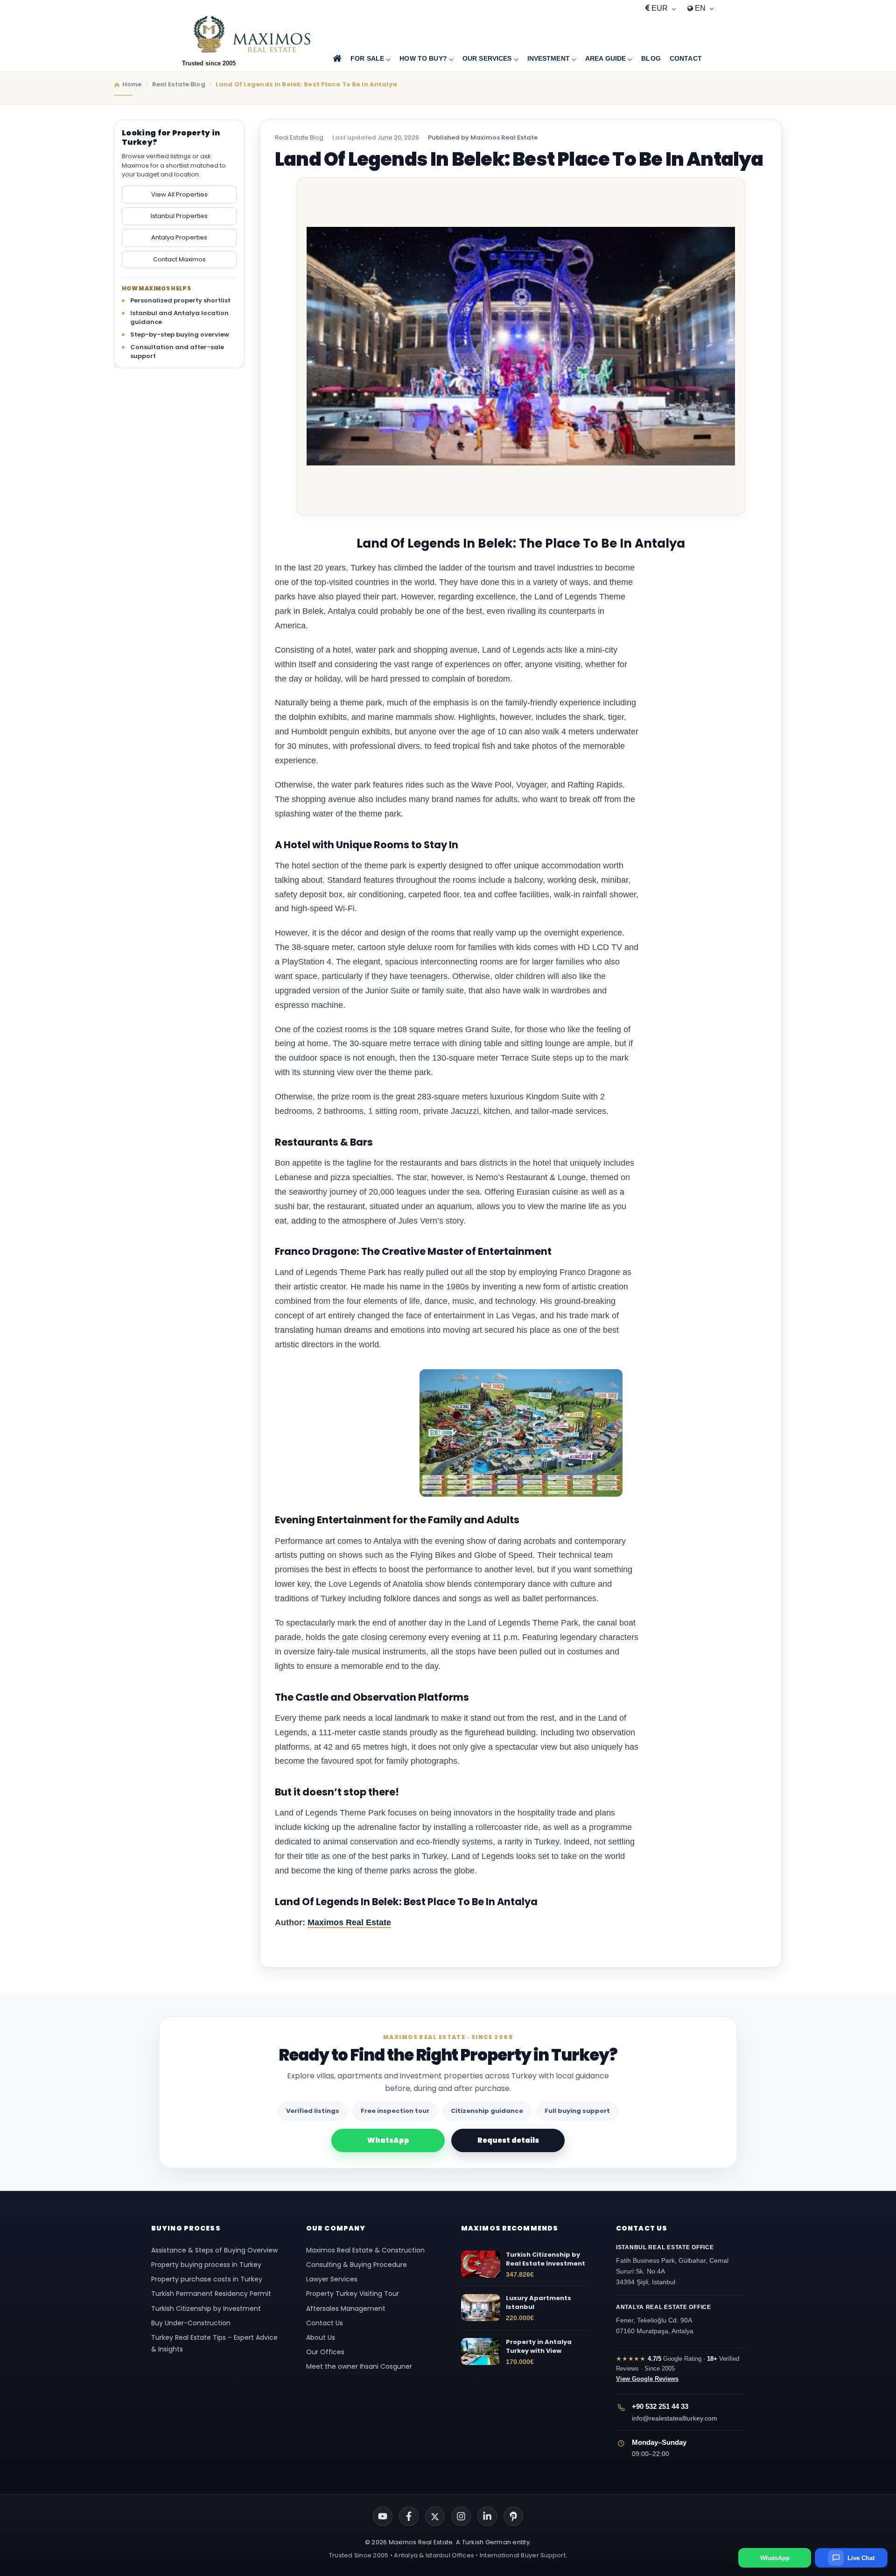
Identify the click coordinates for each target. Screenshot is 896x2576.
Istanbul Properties (179, 215)
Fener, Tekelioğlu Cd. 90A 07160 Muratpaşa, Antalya (664, 2319)
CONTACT (686, 58)
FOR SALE (367, 58)
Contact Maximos (179, 259)
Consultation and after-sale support (177, 351)
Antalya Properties (179, 237)
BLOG (651, 58)
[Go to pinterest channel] (513, 2516)
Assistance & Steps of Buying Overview (214, 2250)
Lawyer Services (332, 2279)
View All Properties (179, 194)
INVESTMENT (549, 58)
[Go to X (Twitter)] (435, 2516)
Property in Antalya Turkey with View (539, 2347)
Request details (508, 2140)
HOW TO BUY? (423, 58)
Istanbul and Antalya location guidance (179, 317)
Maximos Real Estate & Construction (366, 2250)
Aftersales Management (346, 2309)
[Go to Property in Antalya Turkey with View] (481, 2351)
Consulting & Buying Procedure (357, 2265)
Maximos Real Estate (349, 1922)
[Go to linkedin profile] (487, 2516)
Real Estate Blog (299, 137)
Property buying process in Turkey (206, 2265)
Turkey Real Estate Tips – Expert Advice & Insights (214, 2343)
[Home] (337, 59)
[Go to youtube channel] (383, 2516)
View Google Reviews (647, 2379)
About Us (321, 2337)
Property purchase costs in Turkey (207, 2279)
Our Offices (325, 2352)
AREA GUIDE (605, 58)
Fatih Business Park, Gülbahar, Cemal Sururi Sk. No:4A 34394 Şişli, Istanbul (672, 2265)
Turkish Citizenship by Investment (206, 2309)
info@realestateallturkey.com (675, 2418)
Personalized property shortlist (180, 300)
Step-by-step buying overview (180, 334)
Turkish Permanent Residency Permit (211, 2294)
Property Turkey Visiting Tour (353, 2294)
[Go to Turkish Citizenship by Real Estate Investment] (481, 2264)
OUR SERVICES (487, 58)
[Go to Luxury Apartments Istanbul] (481, 2308)
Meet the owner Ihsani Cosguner (359, 2366)
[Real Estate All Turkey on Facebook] (409, 2516)
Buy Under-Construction (191, 2323)
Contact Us (325, 2323)
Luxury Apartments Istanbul (539, 2303)
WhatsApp (388, 2140)
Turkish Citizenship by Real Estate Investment (546, 2259)
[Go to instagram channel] (461, 2516)
